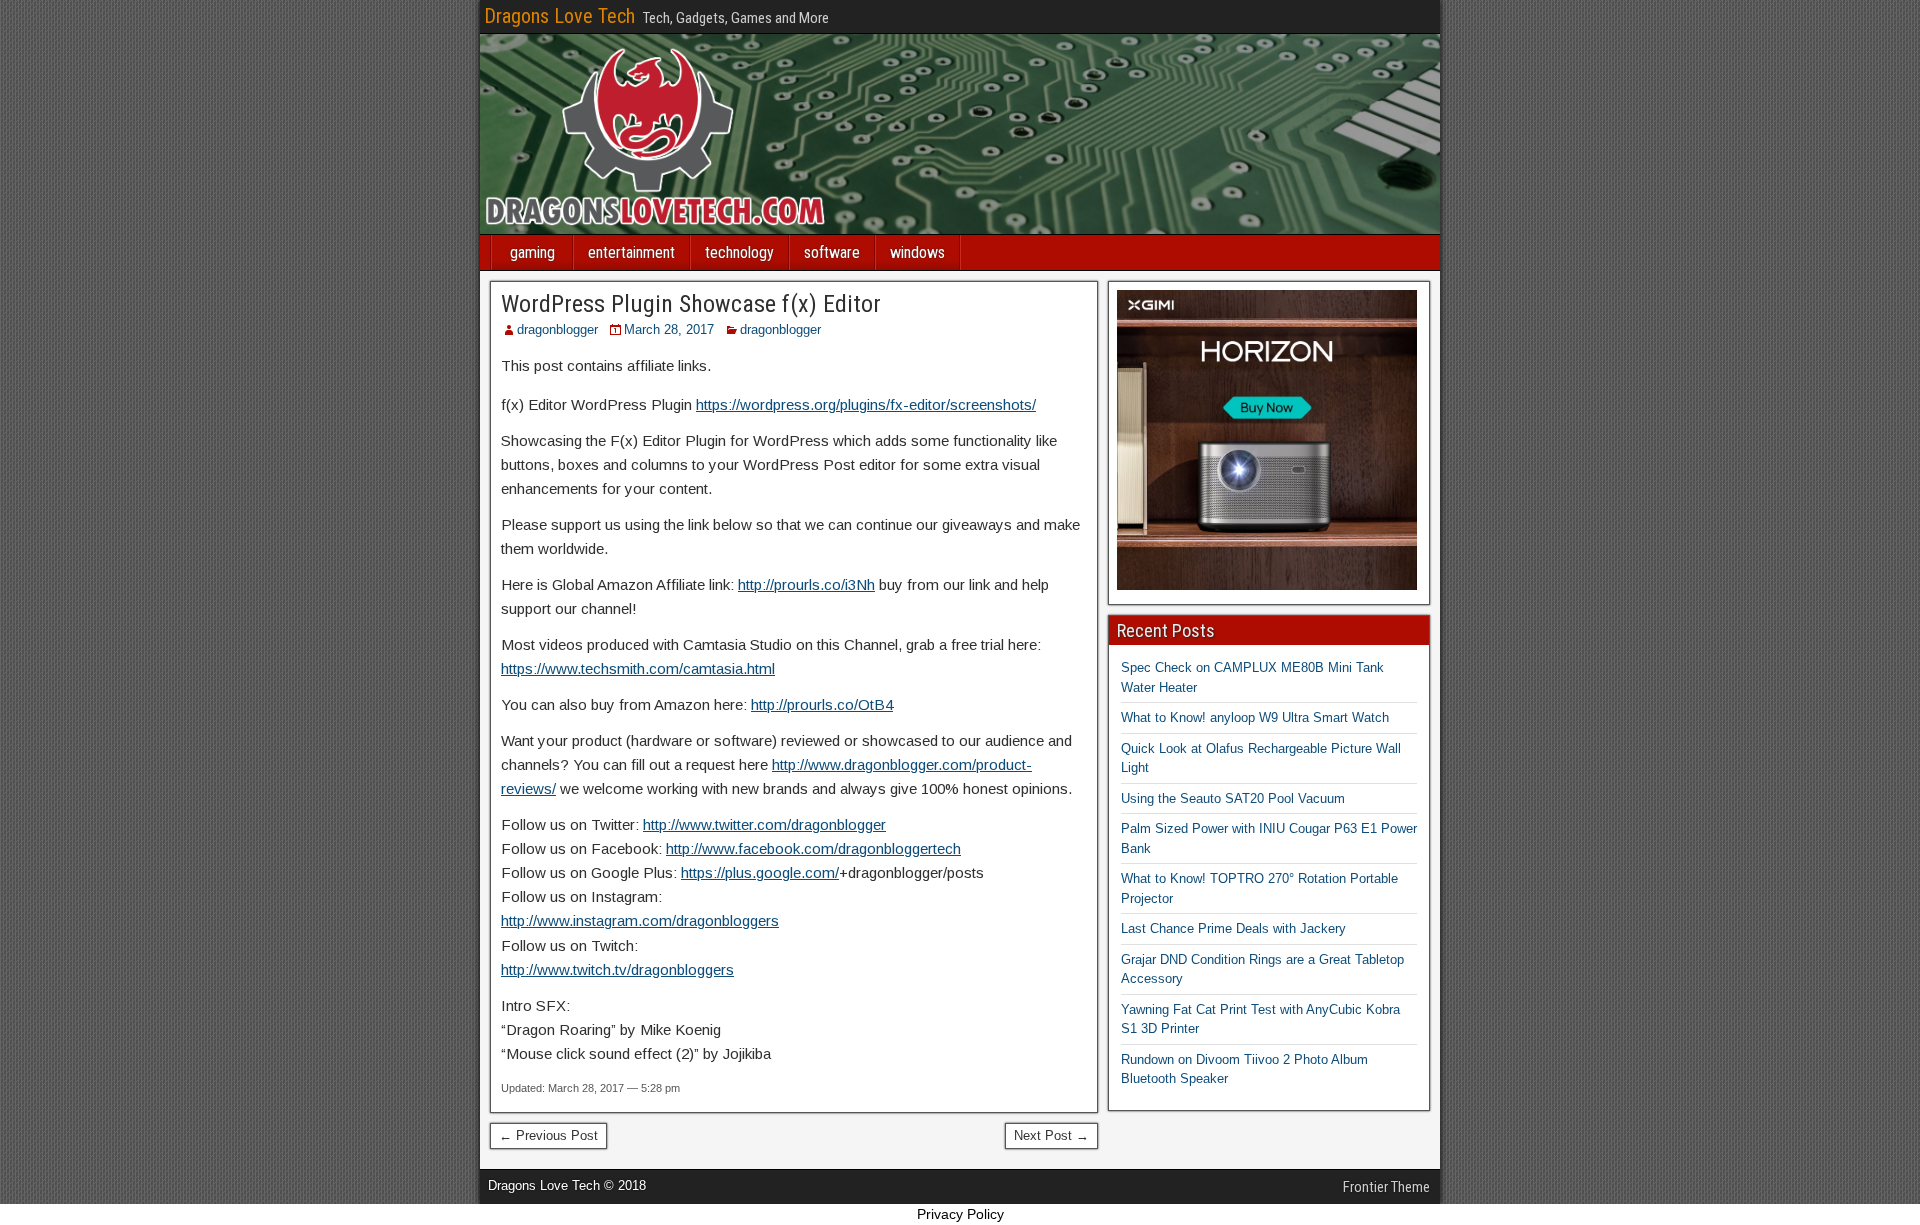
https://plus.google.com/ (760, 872)
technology (739, 252)
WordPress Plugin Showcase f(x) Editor (691, 304)
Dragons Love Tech (559, 16)
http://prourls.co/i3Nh (806, 584)
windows (917, 252)
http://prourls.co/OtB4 (822, 704)
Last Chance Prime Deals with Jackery (1233, 928)
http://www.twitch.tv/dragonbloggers (617, 969)
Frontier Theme (1386, 1187)
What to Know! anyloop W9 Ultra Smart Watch (1255, 717)
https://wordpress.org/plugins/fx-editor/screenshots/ (866, 404)
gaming (532, 252)
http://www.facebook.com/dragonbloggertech (813, 848)
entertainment (631, 252)
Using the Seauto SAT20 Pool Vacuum (1233, 798)
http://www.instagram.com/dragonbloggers (640, 920)
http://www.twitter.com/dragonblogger (764, 824)
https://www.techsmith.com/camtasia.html (638, 668)
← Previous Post (548, 1135)
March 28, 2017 (669, 329)
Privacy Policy (960, 1214)
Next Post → (1051, 1135)
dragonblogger (557, 329)
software (832, 252)
